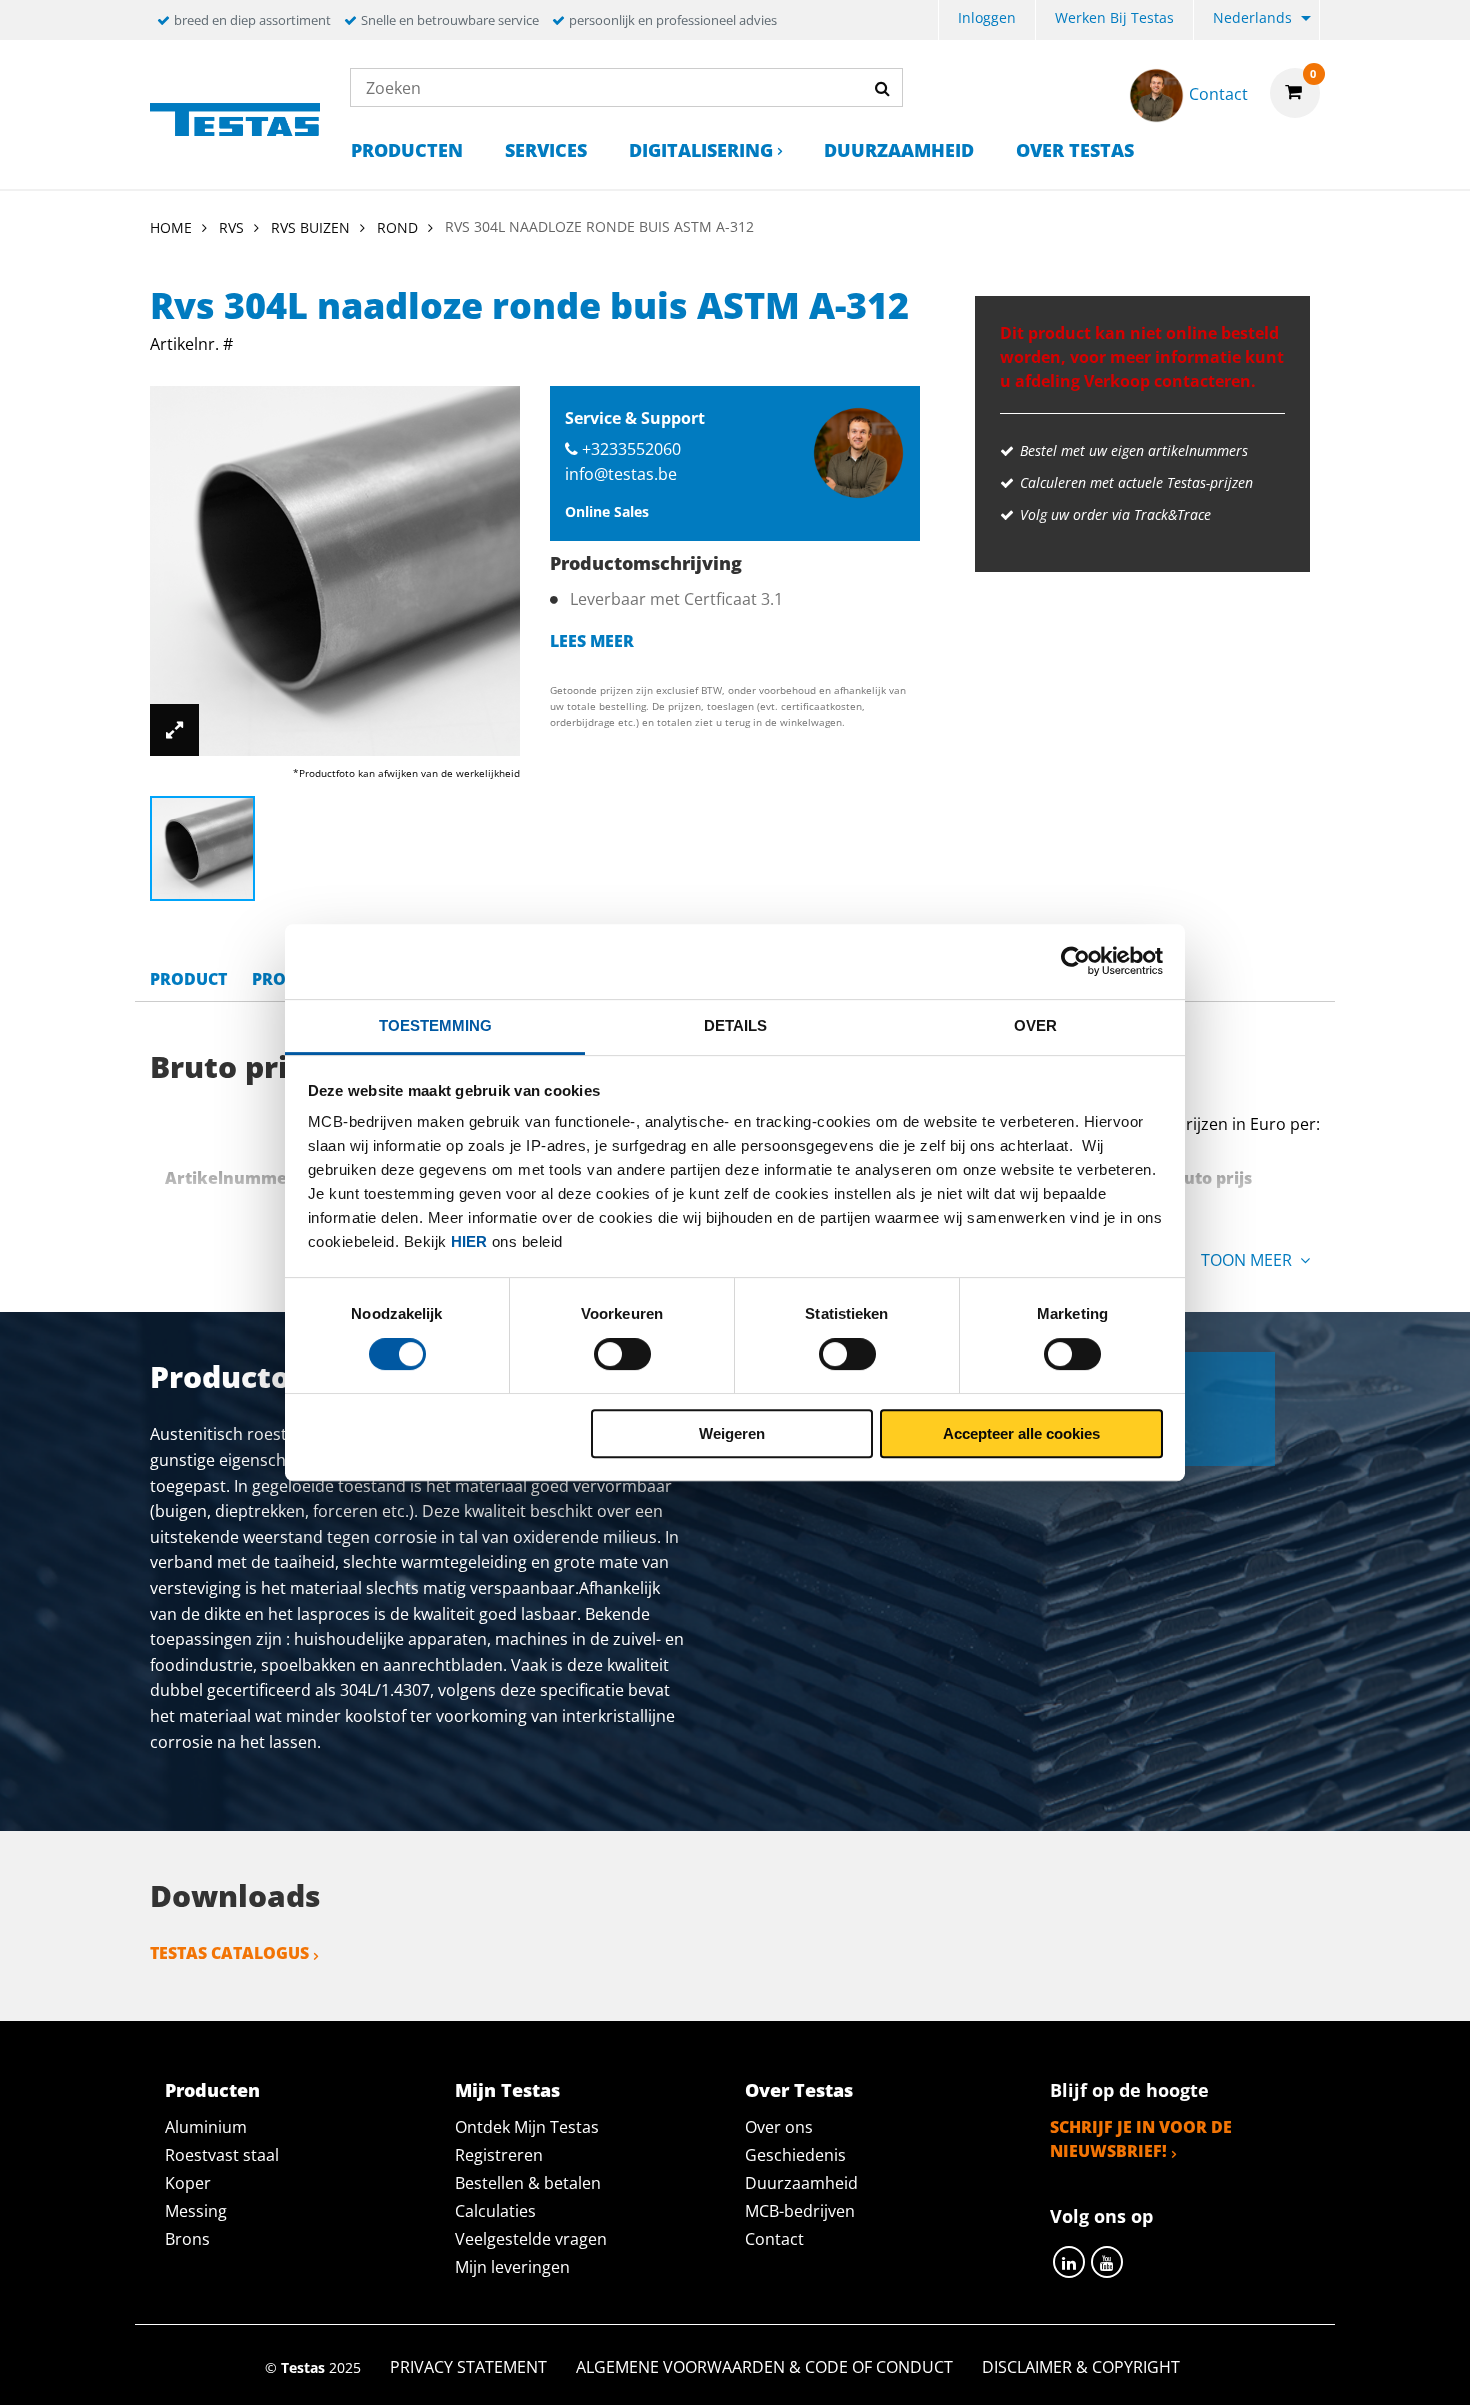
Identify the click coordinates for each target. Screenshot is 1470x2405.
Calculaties (495, 2211)
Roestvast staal (222, 2155)
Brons (187, 2239)
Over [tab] (1035, 1025)
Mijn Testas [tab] (507, 2090)
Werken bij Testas (1114, 17)
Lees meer (592, 641)
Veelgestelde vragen (531, 2239)
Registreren (499, 2155)
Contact (774, 2239)
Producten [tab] (212, 2090)
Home (171, 227)
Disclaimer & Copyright (1081, 2367)
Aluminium (206, 2127)
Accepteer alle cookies (1021, 1433)
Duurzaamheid (899, 150)
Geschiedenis (795, 2155)
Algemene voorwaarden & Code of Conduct (764, 2367)
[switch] (622, 1354)
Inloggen (987, 17)
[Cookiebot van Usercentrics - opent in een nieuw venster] (1075, 961)
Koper (188, 2183)
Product (188, 979)
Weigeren (732, 1433)
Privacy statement (468, 2367)
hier (469, 1241)
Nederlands (1252, 17)
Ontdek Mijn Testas (527, 2127)
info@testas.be (621, 474)
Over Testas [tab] (799, 2090)
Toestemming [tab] (435, 1025)
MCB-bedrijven (800, 2211)
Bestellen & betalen (528, 2183)
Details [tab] (735, 1025)
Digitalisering (701, 150)
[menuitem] (987, 20)
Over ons (779, 2127)
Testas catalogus (229, 1953)
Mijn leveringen (512, 2267)
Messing (196, 2211)
